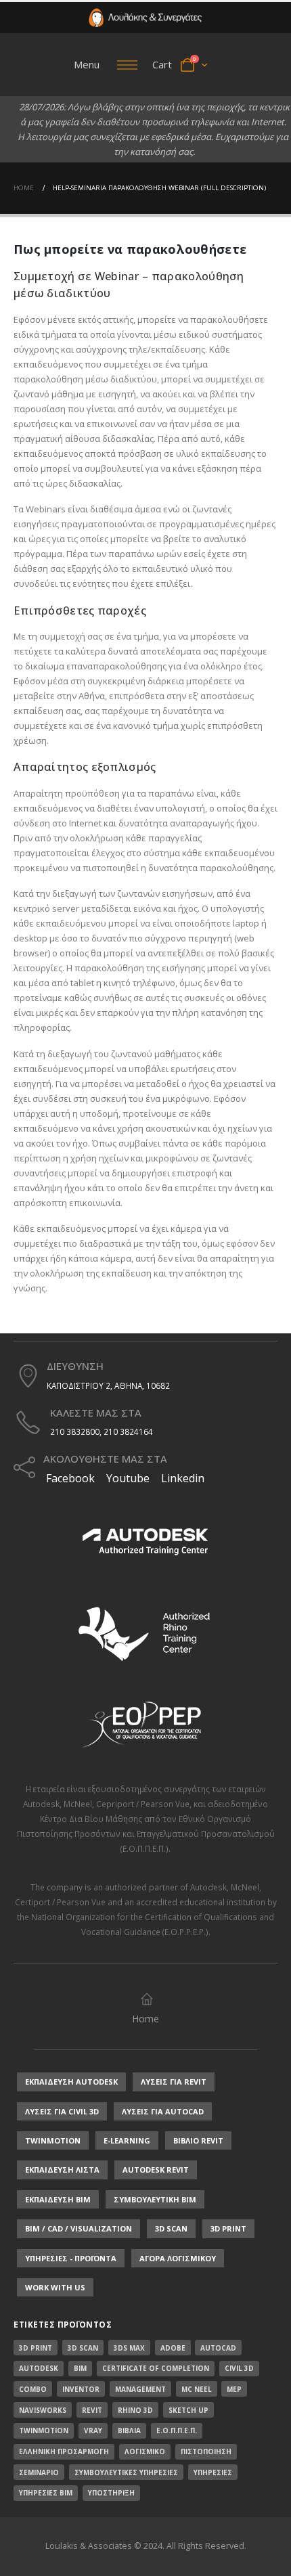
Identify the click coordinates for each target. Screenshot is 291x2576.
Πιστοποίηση (206, 2451)
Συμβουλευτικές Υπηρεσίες (126, 2472)
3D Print (36, 2348)
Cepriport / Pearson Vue (143, 1804)
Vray (93, 2430)
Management (140, 2389)
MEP (234, 2389)
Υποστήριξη (111, 2493)
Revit (92, 2410)
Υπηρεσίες (213, 2472)
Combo (33, 2389)
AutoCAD (218, 2348)
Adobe (173, 2348)
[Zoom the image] (145, 15)
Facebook (69, 1478)
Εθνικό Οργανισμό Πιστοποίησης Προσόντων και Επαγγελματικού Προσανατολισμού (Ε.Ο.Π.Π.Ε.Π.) (146, 1834)
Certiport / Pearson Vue (60, 1902)
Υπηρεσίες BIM (46, 2493)
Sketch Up (188, 2410)
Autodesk (41, 1804)
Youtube (128, 1478)
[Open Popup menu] (127, 65)
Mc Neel (197, 2389)
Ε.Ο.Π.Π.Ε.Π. (177, 2430)
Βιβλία (129, 2430)
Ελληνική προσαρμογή (64, 2451)
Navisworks (43, 2410)
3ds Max (129, 2348)
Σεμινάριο (39, 2472)
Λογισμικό (145, 2451)
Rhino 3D (135, 2410)
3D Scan (83, 2348)
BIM (80, 2368)
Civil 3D (239, 2368)
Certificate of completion (156, 2368)
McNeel (78, 1804)
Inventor (81, 2389)
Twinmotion (44, 2430)
